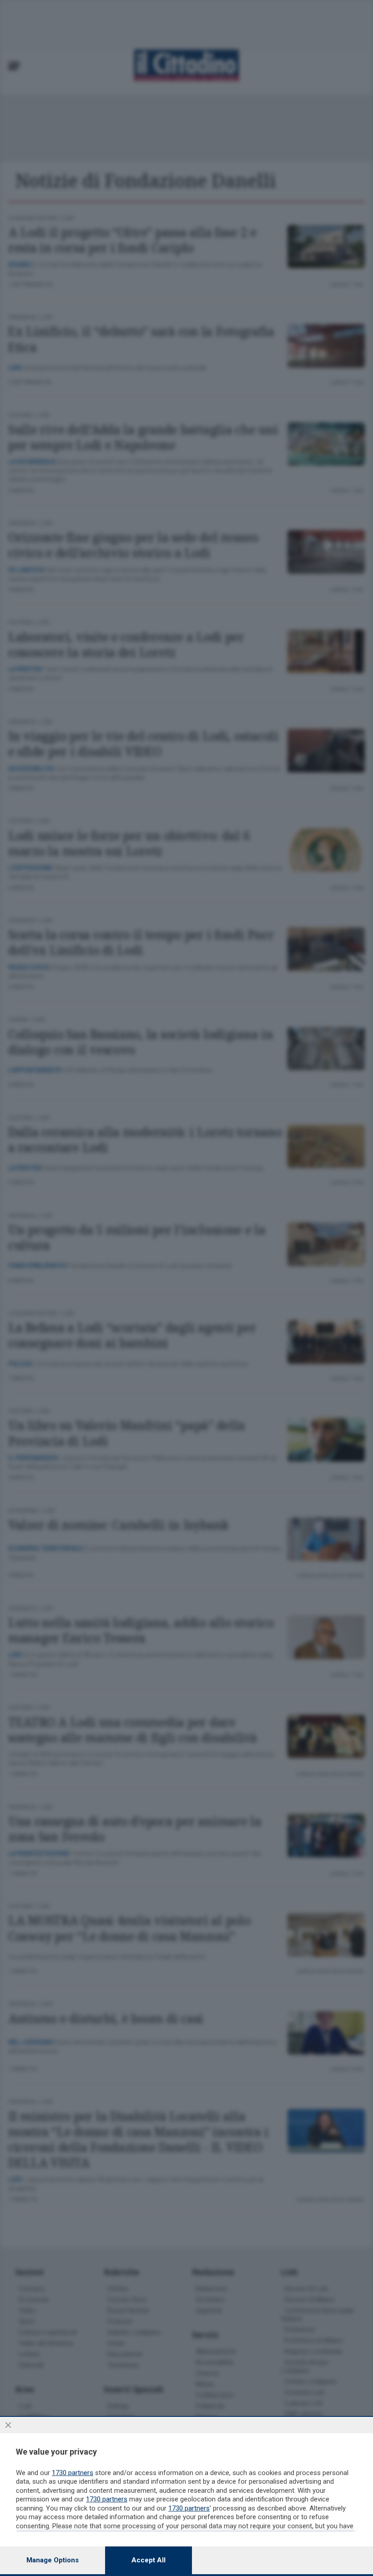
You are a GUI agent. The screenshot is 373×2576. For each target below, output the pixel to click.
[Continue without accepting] (8, 2425)
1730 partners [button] (73, 2473)
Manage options (53, 2560)
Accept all (149, 2560)
